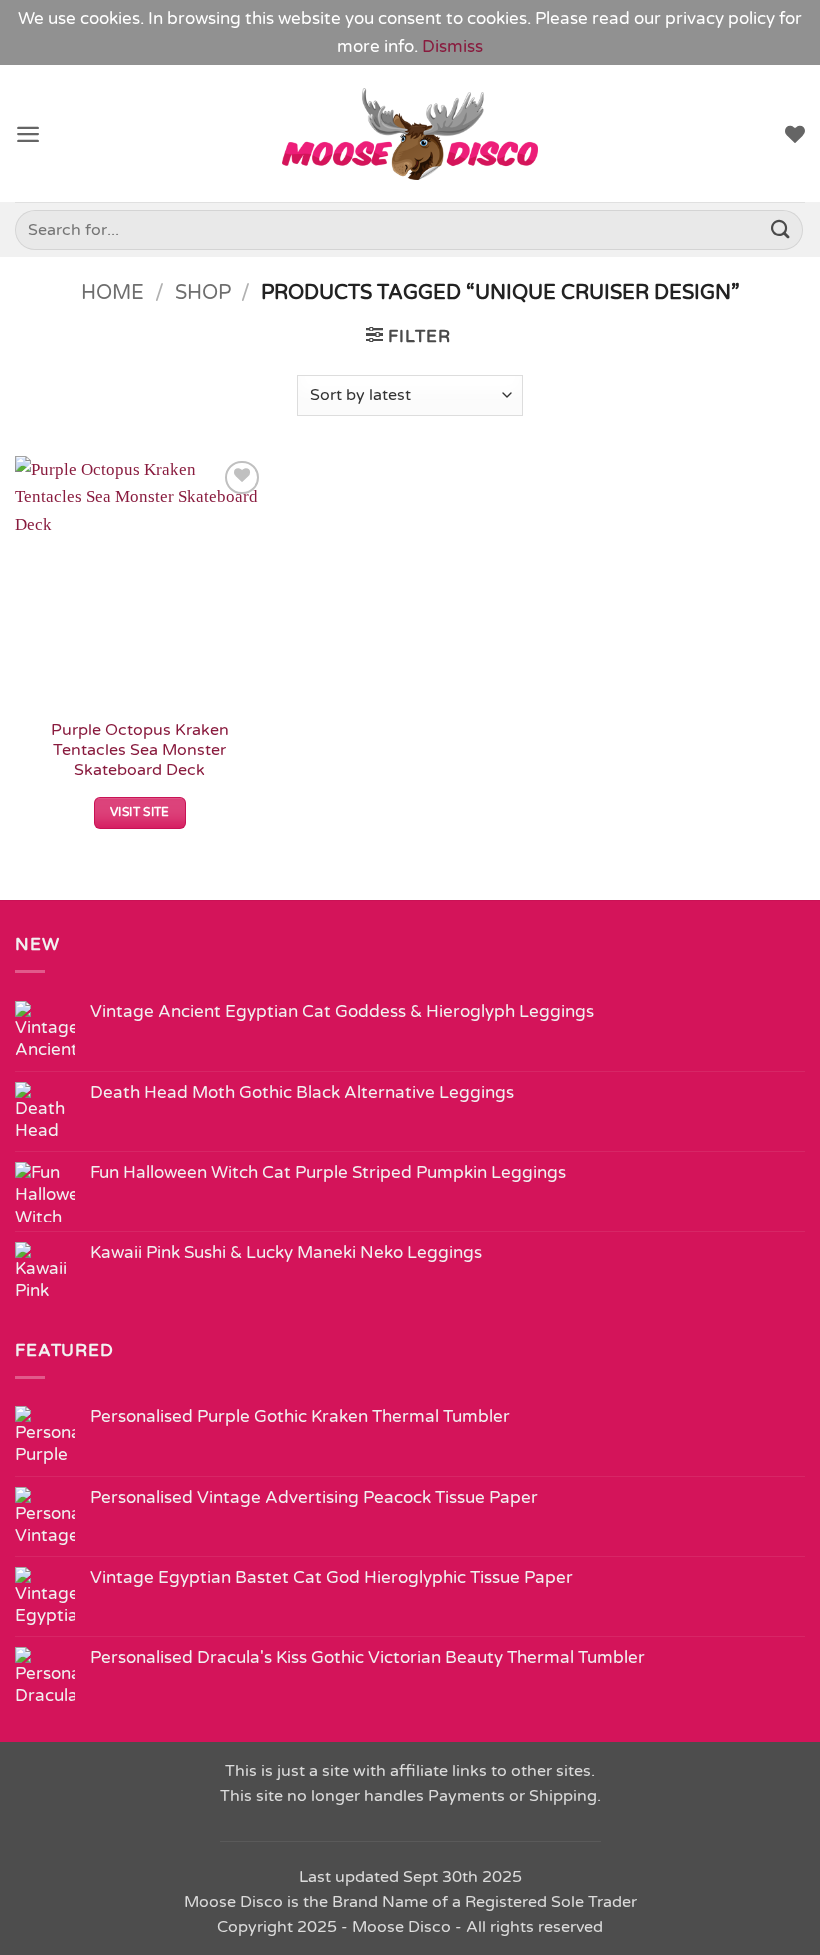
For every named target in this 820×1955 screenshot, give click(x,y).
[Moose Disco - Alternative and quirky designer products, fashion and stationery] (410, 134)
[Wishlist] (795, 134)
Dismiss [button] (452, 46)
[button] (28, 134)
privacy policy (720, 18)
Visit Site (140, 812)
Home (112, 293)
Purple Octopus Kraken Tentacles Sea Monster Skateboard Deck (140, 750)
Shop (203, 293)
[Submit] (781, 229)
